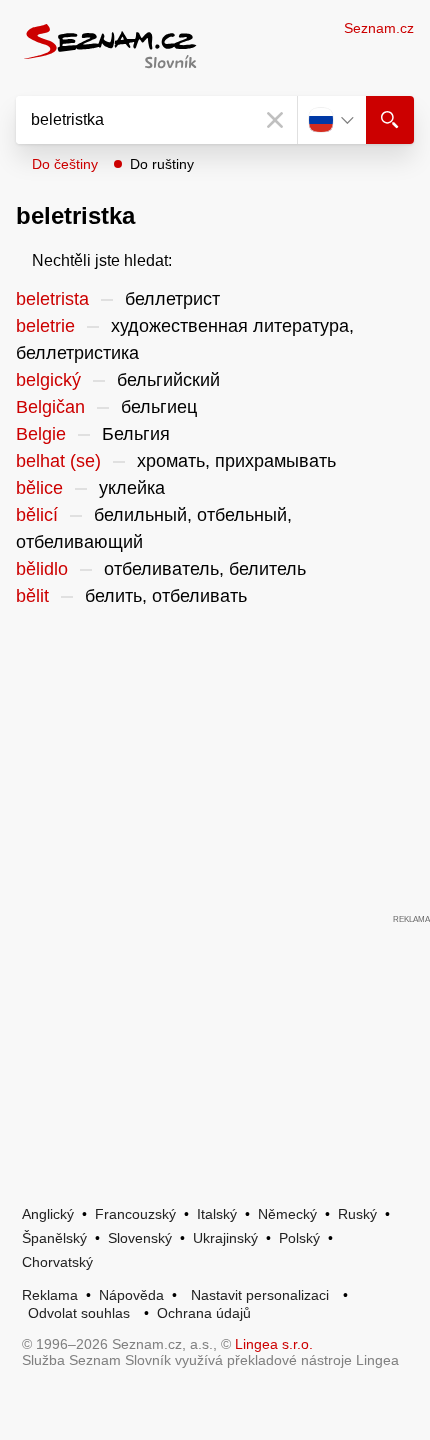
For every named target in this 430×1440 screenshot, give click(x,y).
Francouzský (135, 1214)
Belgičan (50, 407)
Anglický (48, 1214)
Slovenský (140, 1238)
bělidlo (42, 569)
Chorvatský (57, 1262)
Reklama (50, 1295)
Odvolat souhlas (79, 1313)
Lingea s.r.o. (274, 1344)
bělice (39, 488)
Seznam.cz (379, 28)
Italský (217, 1214)
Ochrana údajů (204, 1313)
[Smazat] (275, 120)
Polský (299, 1238)
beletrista (52, 299)
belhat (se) (58, 461)
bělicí (37, 515)
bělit (32, 596)
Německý (287, 1214)
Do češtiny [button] (65, 164)
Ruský (357, 1214)
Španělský (54, 1238)
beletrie (45, 326)
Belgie (41, 434)
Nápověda (131, 1295)
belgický (48, 380)
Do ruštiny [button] (162, 164)
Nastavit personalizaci (260, 1295)
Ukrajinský (225, 1238)
